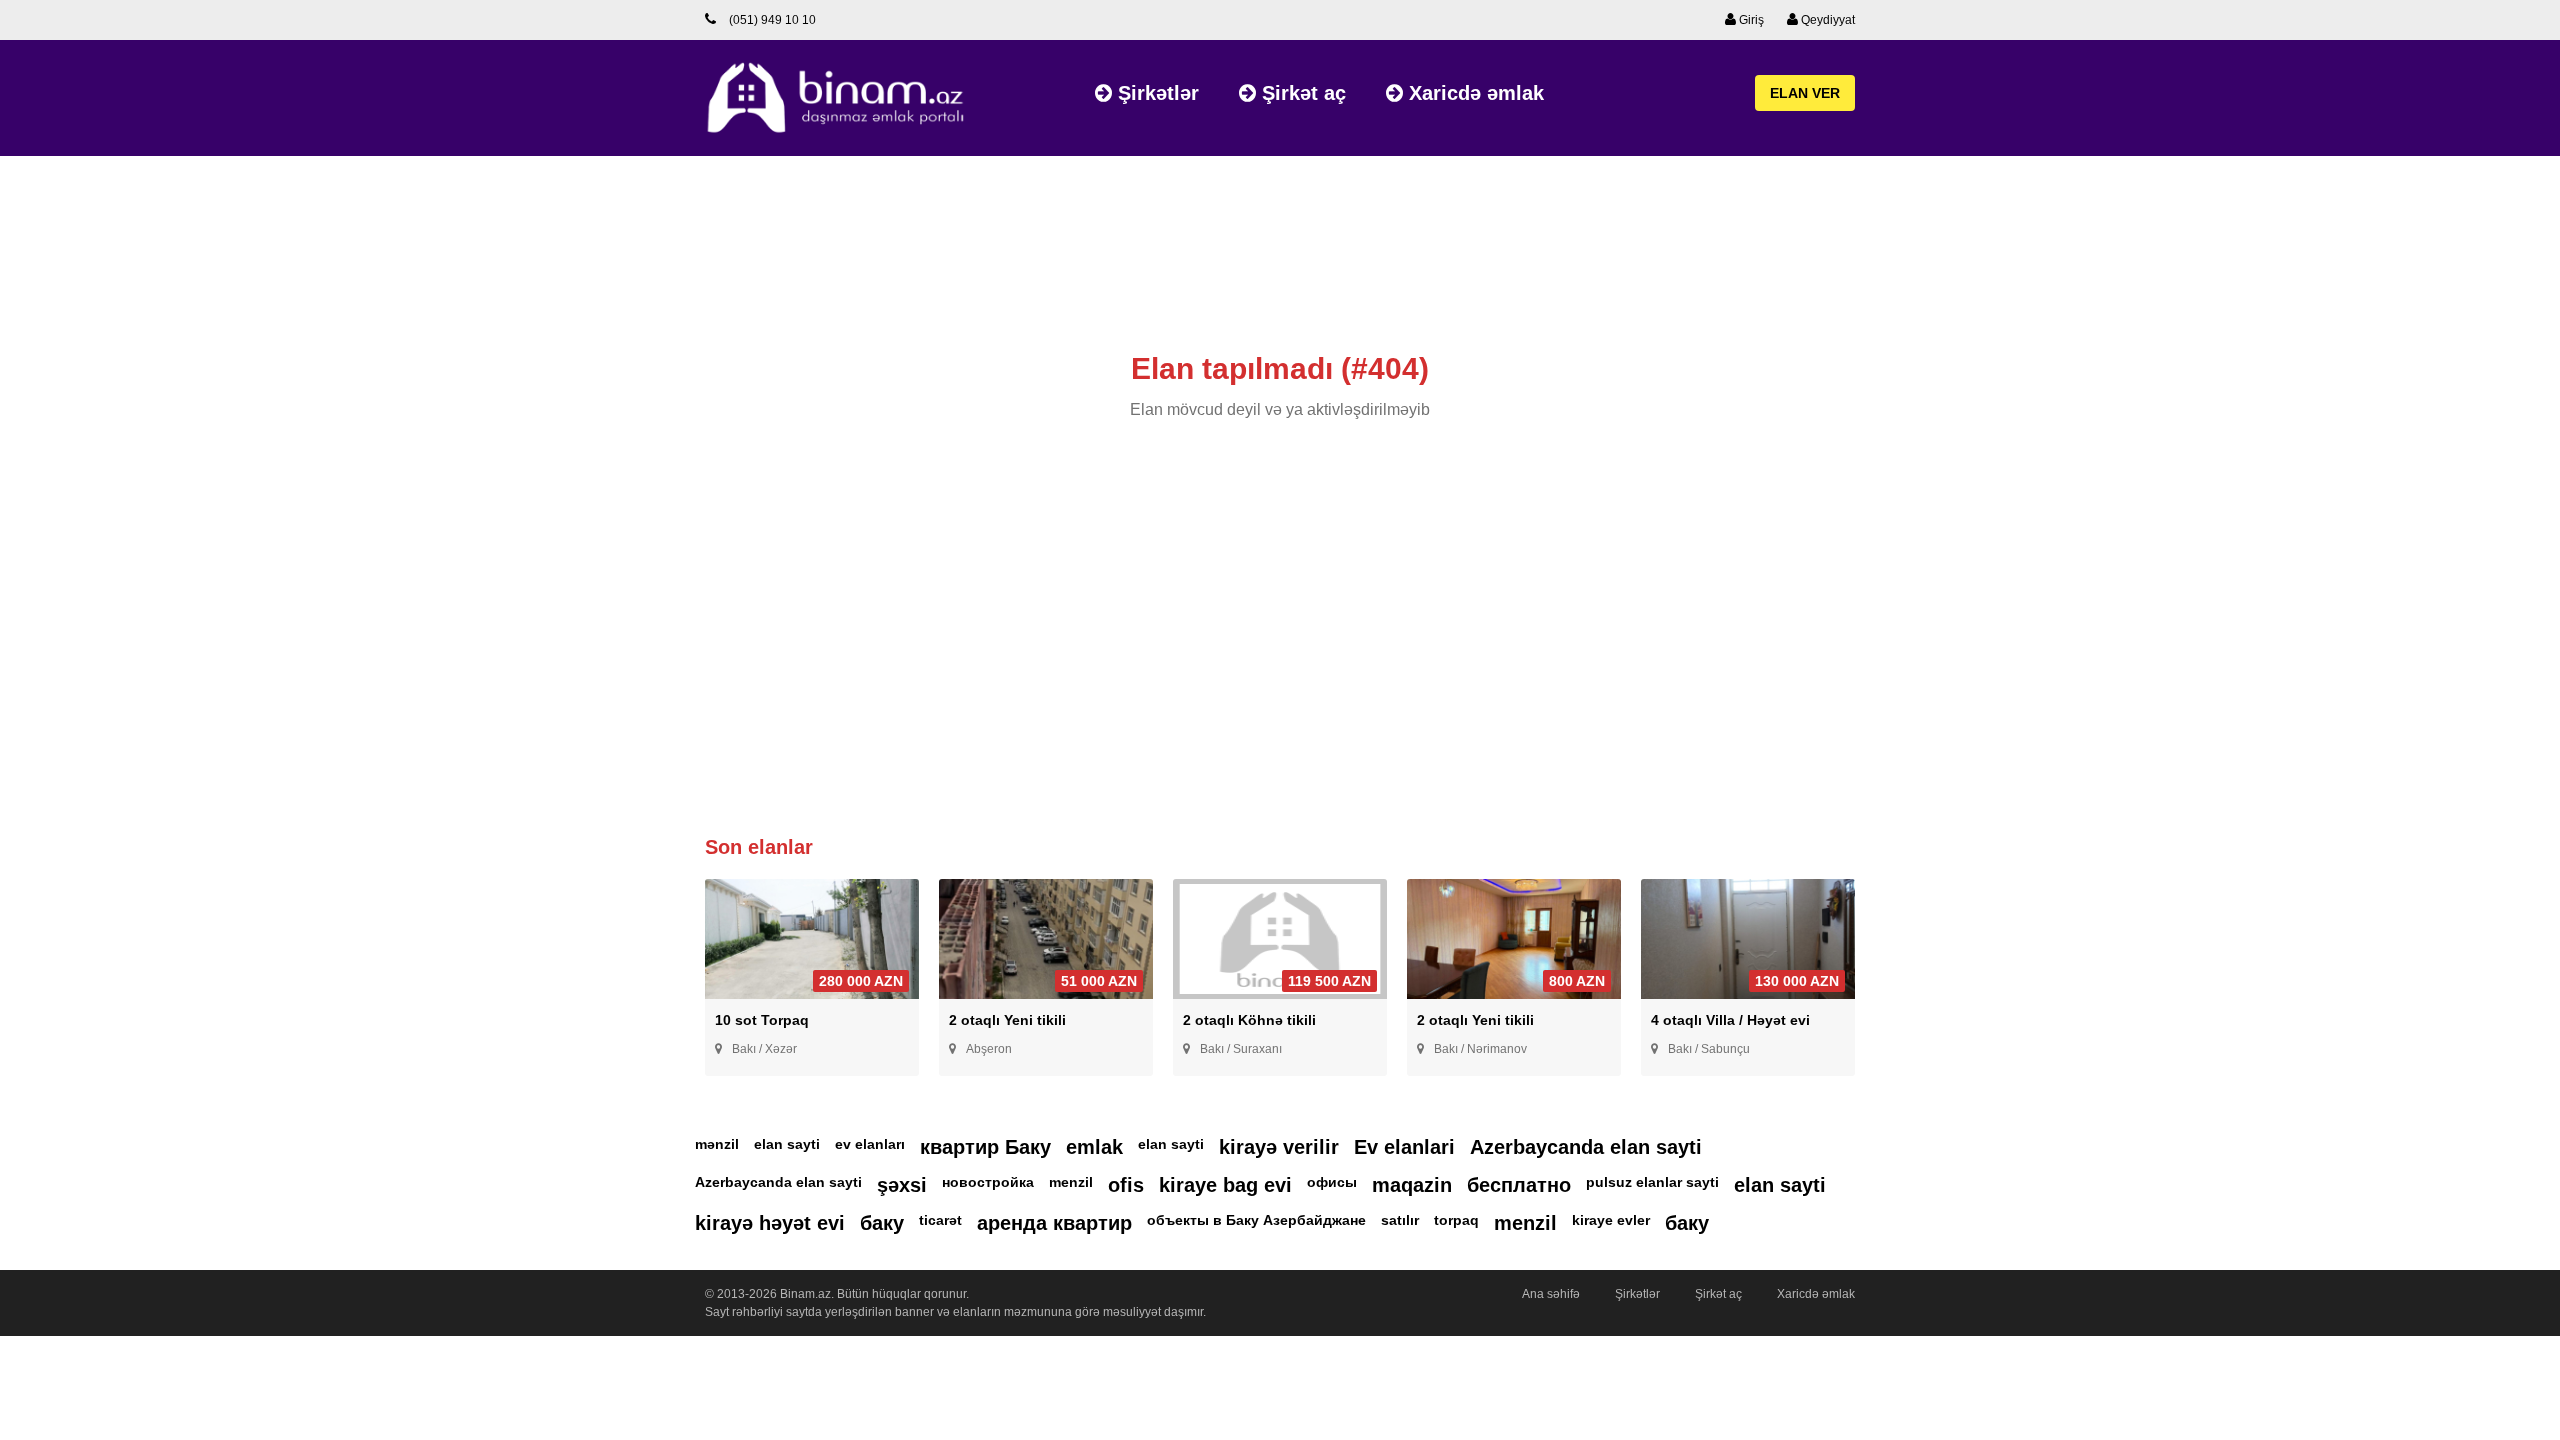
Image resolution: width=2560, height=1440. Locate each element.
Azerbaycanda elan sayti (1586, 1147)
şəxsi (902, 1185)
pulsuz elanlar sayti (1652, 1182)
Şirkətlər (1155, 93)
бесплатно (1519, 1185)
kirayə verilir (1279, 1147)
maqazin (1412, 1185)
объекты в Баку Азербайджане (1256, 1220)
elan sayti (787, 1144)
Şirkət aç (1301, 93)
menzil (1071, 1182)
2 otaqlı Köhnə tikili (1249, 1020)
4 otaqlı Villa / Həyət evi (1730, 1020)
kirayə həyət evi (770, 1223)
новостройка (988, 1182)
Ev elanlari (1404, 1147)
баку (882, 1223)
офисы (1332, 1182)
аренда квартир (1054, 1223)
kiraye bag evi (1225, 1185)
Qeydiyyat (1826, 20)
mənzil (717, 1144)
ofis (1126, 1185)
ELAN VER (1805, 93)
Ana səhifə (1551, 1294)
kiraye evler (1611, 1220)
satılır (1400, 1220)
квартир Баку (985, 1147)
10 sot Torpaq (762, 1020)
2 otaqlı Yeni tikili (1007, 1020)
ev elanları (870, 1144)
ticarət (940, 1220)
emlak (1094, 1147)
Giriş (1750, 20)
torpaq (1456, 1220)
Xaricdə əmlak (1473, 93)
